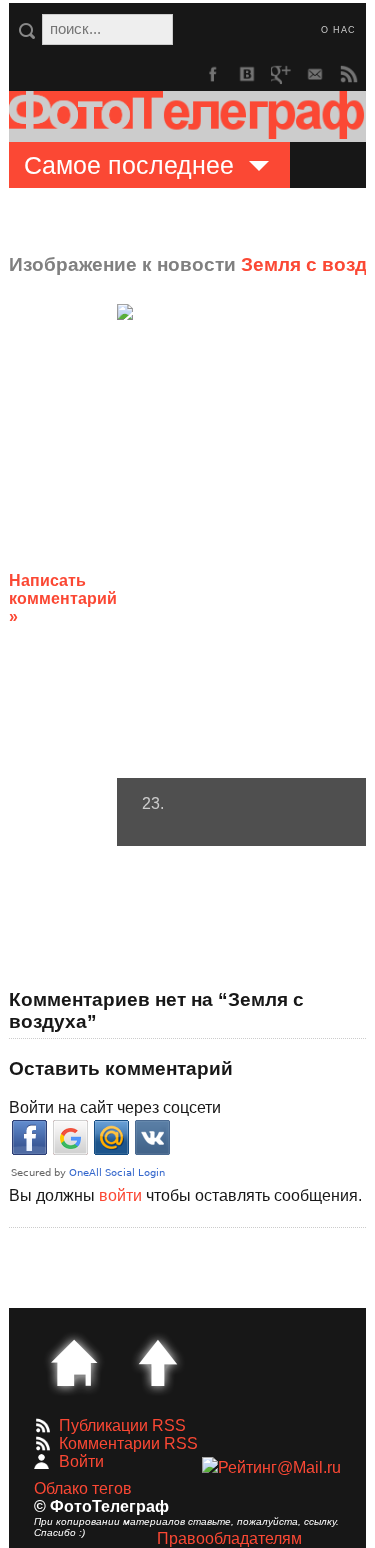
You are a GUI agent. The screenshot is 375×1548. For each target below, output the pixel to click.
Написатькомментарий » (63, 598)
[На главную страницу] (74, 1363)
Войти (81, 1461)
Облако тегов (83, 1488)
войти (120, 1195)
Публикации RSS (122, 1425)
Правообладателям (229, 1538)
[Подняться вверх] (158, 1363)
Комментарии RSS (128, 1443)
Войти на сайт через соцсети (115, 1107)
